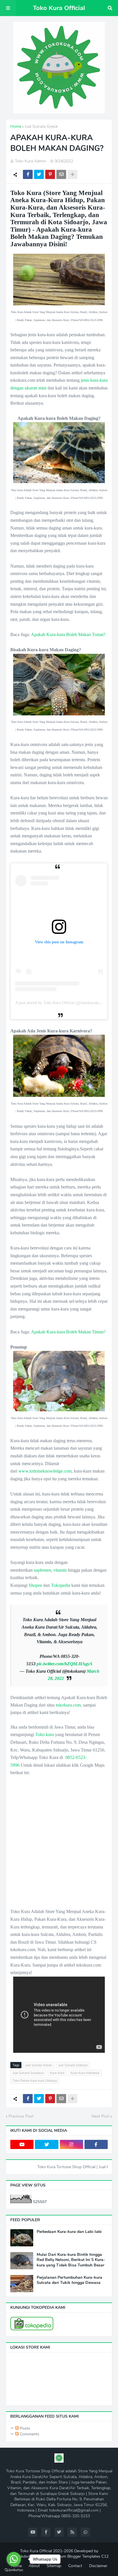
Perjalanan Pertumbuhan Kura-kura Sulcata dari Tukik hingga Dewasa (69, 2280)
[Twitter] (39, 174)
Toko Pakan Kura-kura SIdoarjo (35, 2081)
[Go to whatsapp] (14, 2559)
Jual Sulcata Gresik (41, 126)
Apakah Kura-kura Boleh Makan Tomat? (68, 634)
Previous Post (21, 2116)
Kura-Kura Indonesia (85, 2073)
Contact (75, 2566)
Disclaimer (98, 2566)
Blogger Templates (84, 2556)
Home (16, 126)
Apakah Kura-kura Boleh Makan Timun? (68, 1332)
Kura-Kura (57, 2073)
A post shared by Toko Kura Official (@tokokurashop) (60, 1003)
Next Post (101, 2116)
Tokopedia (61, 1585)
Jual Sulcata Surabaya (28, 2073)
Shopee (35, 1585)
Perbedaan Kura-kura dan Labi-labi (69, 2232)
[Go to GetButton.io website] (14, 2570)
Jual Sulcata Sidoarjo (73, 2065)
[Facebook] (28, 174)
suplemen (42, 1570)
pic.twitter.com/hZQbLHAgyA (65, 1664)
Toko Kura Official (59, 8)
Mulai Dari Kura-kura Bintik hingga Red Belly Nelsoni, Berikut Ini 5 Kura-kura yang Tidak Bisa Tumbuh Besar (71, 2260)
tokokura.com (68, 1705)
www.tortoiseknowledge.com (45, 1471)
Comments (29, 2434)
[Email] (61, 174)
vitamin (60, 1570)
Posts (24, 2428)
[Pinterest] (50, 174)
